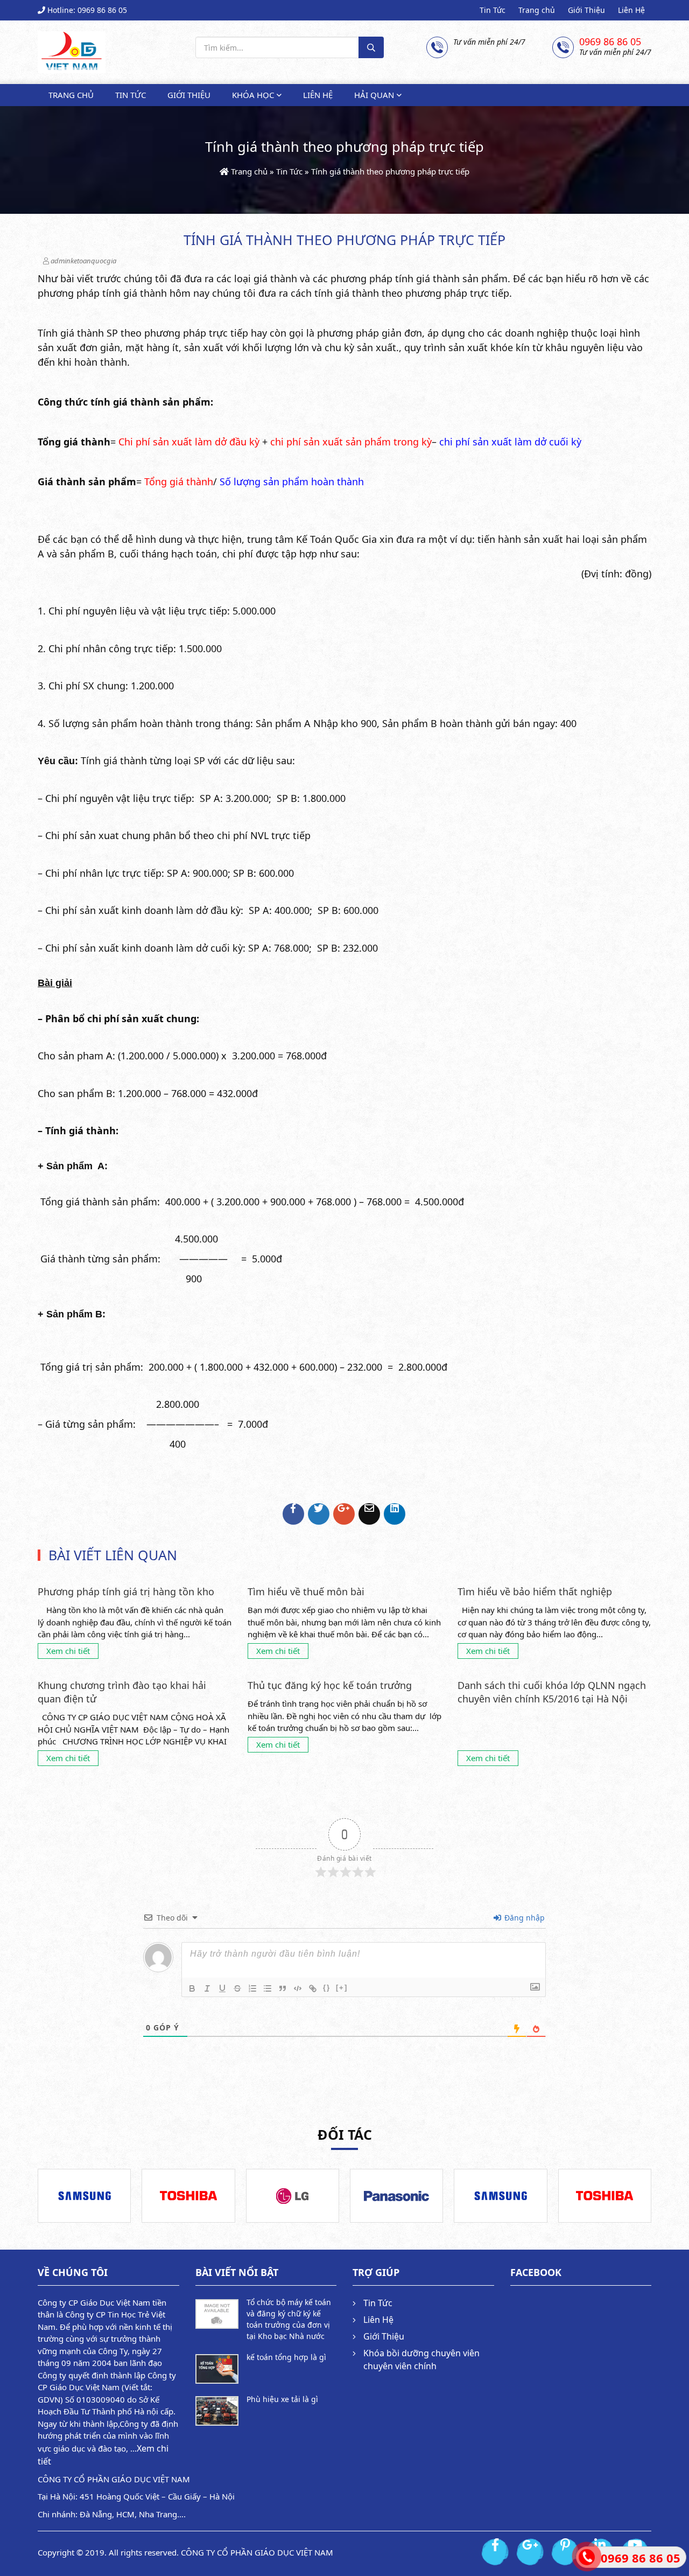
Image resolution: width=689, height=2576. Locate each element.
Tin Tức (493, 10)
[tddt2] (188, 2196)
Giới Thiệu (586, 10)
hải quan (374, 95)
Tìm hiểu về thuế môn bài (306, 1591)
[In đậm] (192, 1988)
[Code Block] (298, 1988)
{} (327, 1988)
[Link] (313, 1988)
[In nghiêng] (207, 1988)
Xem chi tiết (68, 1651)
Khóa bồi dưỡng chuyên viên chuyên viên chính (421, 2359)
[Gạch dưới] (222, 1988)
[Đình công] (237, 1988)
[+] (342, 1988)
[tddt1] (85, 2196)
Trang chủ (537, 10)
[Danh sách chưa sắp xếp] (268, 1988)
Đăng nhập (523, 1918)
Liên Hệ (631, 10)
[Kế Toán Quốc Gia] (72, 50)
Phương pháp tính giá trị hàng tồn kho (126, 1591)
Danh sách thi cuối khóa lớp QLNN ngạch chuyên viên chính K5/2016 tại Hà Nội (552, 1692)
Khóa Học (253, 95)
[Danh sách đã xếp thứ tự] (252, 1988)
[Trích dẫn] (283, 1988)
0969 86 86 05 (610, 42)
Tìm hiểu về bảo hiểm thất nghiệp (535, 1591)
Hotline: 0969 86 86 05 (86, 10)
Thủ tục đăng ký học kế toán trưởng (330, 1685)
